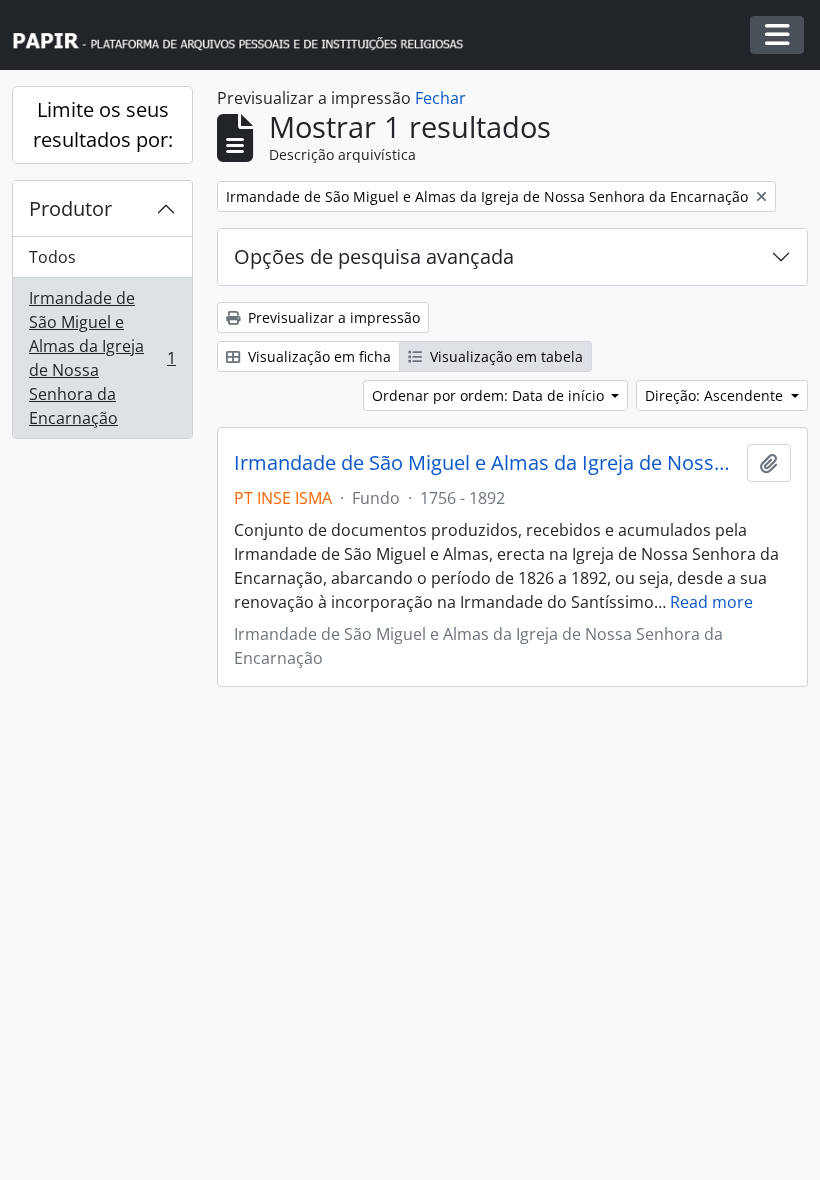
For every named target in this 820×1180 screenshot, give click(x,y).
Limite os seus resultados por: (103, 124)
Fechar (440, 98)
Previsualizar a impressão (332, 317)
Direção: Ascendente (716, 395)
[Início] (247, 35)
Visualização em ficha (317, 356)
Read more (711, 602)
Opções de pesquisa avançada (374, 256)
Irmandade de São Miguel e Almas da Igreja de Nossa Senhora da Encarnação (102, 358)
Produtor (70, 208)
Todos (52, 257)
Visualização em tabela (504, 356)
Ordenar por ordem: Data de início (490, 395)
